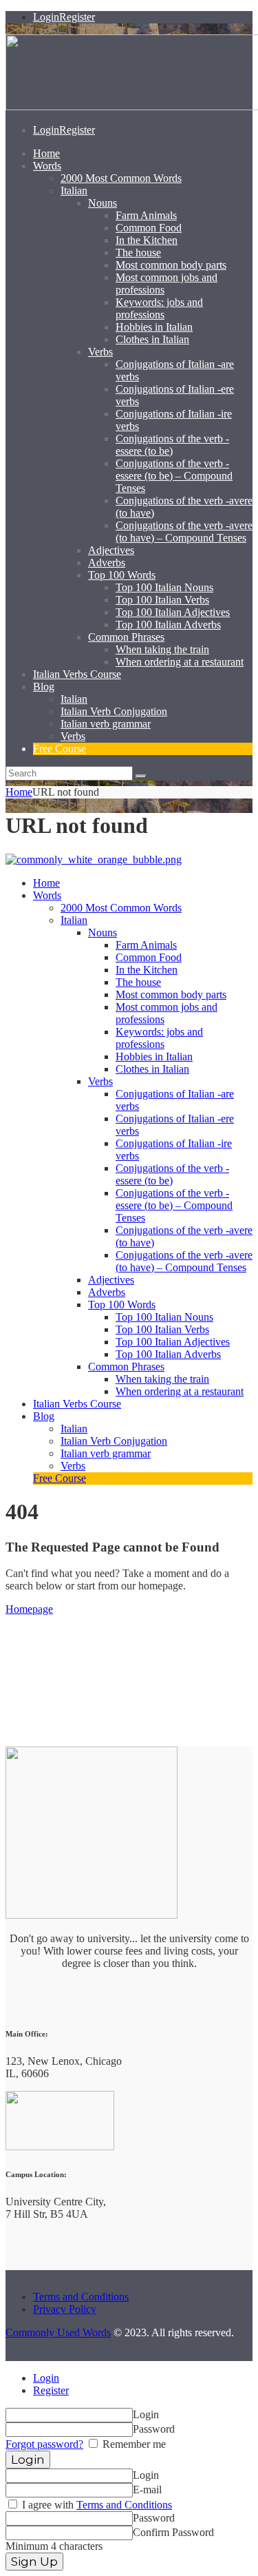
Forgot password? (44, 2444)
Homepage (29, 1609)
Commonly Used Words (58, 2332)
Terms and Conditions (81, 2297)
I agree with (96, 2505)
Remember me (133, 2444)
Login (46, 2378)
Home (19, 792)
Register (51, 2390)
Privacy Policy (65, 2309)
